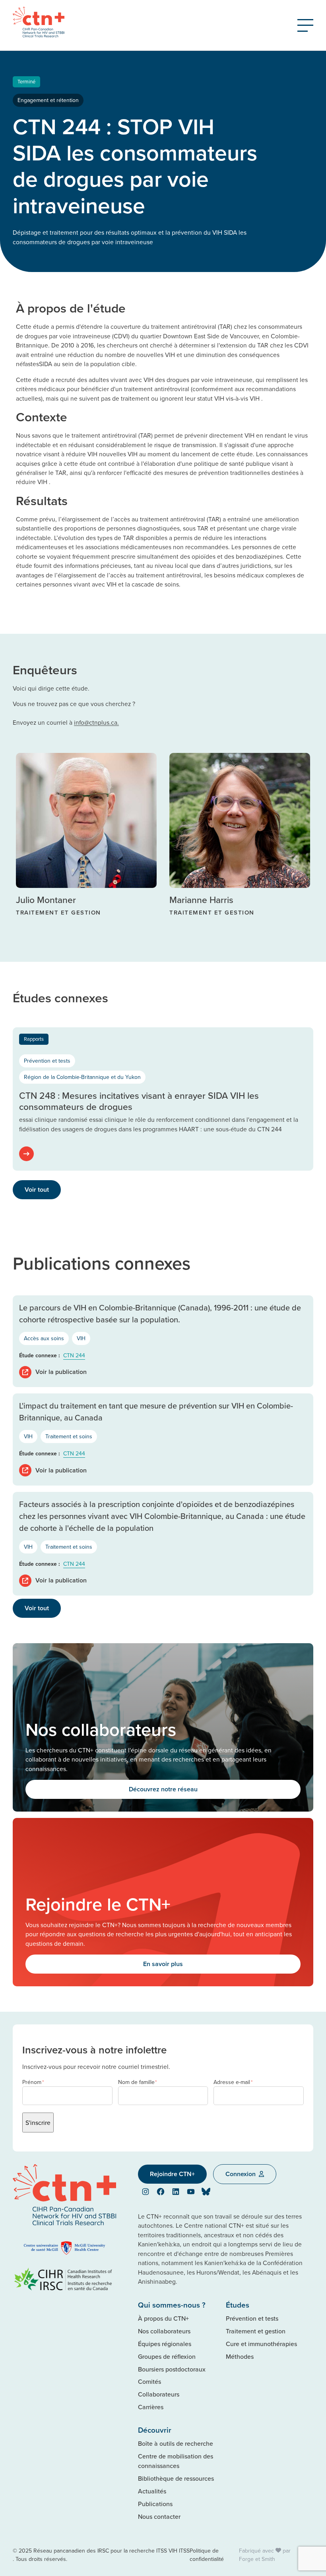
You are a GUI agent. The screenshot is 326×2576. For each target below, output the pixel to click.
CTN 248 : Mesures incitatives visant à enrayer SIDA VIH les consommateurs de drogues (139, 1101)
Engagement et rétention (48, 100)
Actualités (152, 2491)
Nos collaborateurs (164, 2331)
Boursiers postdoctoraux (172, 2369)
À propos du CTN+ (163, 2318)
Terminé (26, 81)
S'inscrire (38, 2123)
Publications (155, 2504)
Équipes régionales (165, 2344)
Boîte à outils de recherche (176, 2443)
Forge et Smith (257, 2559)
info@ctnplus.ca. (96, 722)
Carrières (151, 2407)
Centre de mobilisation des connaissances (176, 2461)
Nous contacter (159, 2516)
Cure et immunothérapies (261, 2344)
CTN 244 (74, 1355)
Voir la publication (61, 1372)
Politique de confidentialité (207, 2555)
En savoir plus (163, 1964)
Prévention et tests (47, 1061)
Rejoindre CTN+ (172, 2174)
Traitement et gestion (256, 2331)
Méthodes (240, 2356)
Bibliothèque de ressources (176, 2478)
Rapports (34, 1039)
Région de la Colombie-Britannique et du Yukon (82, 1077)
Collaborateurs (159, 2394)
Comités (149, 2381)
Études (238, 2305)
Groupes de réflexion (167, 2356)
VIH (81, 1338)
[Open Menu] (305, 25)
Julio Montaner (46, 900)
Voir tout (37, 1190)
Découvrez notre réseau (163, 1789)
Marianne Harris (201, 900)
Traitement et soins (69, 1436)
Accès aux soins (44, 1338)
